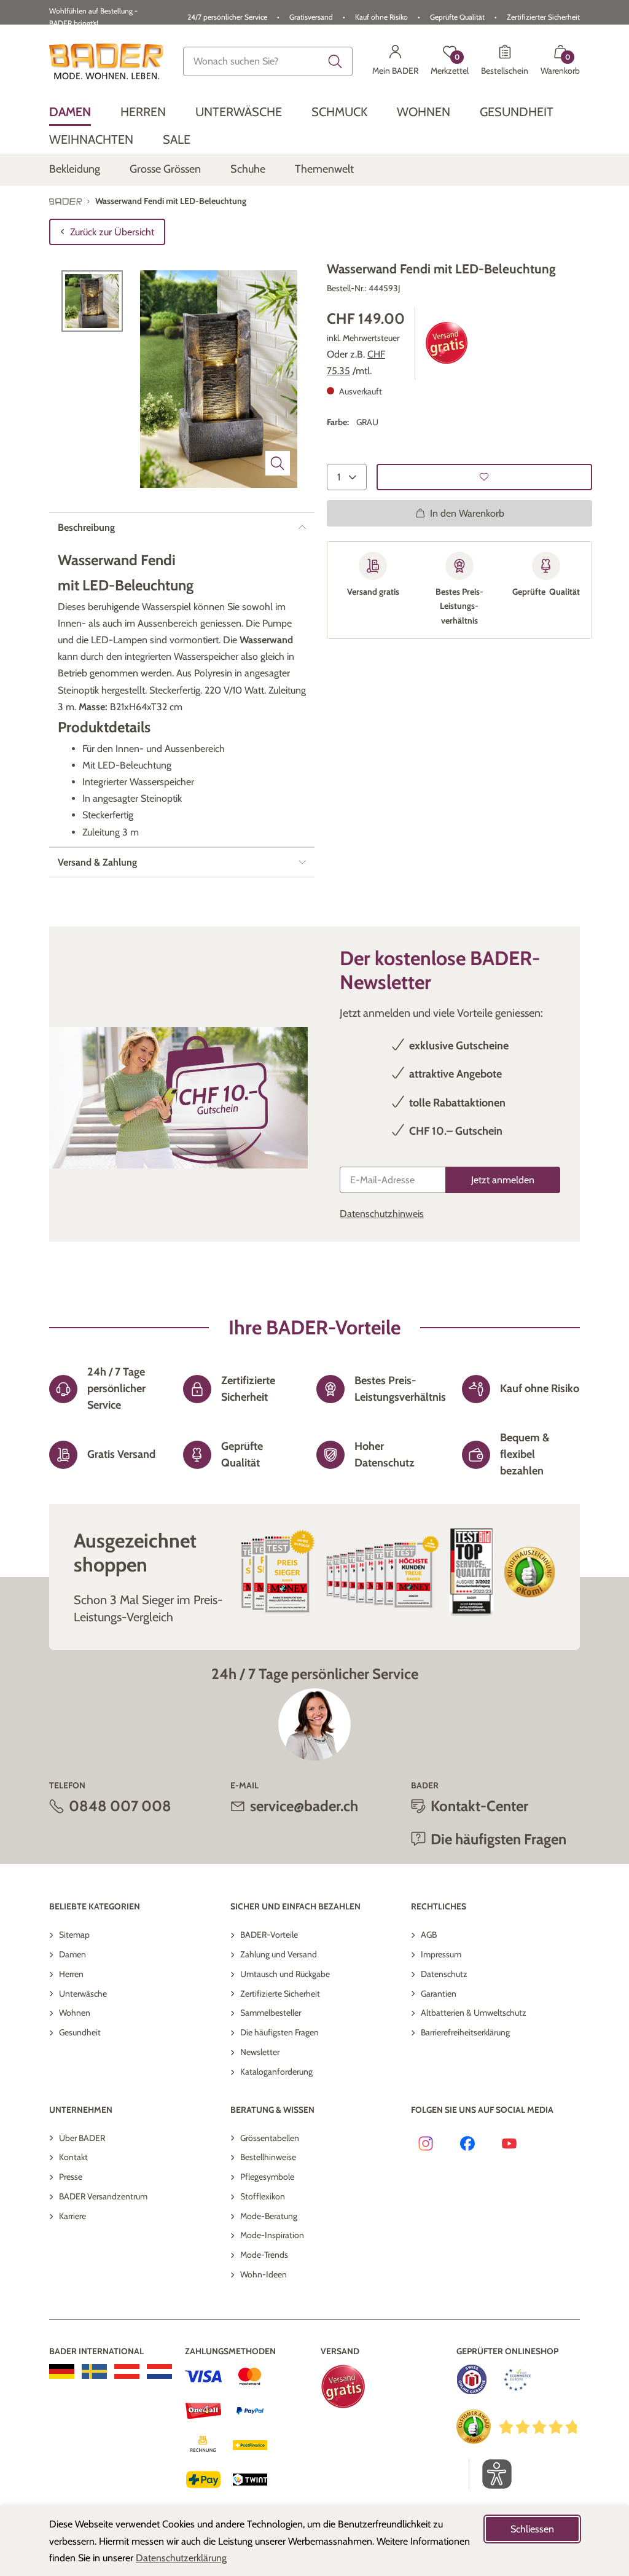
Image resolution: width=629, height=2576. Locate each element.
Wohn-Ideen (264, 2274)
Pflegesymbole (267, 2177)
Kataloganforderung (276, 2072)
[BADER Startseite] (106, 61)
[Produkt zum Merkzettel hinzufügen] (484, 477)
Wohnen (75, 2013)
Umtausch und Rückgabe (285, 1974)
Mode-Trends (264, 2255)
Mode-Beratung (269, 2216)
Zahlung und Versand (279, 1954)
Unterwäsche (83, 1994)
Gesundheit (80, 2032)
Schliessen (532, 2529)
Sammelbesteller (271, 2013)
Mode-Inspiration (272, 2235)
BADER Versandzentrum (103, 2196)
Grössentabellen (270, 2138)
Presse (71, 2177)
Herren (71, 1974)
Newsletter (260, 2052)
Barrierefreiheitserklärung (465, 2032)
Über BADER (82, 2138)
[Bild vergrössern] (278, 463)
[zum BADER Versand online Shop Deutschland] (62, 2371)
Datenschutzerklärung (181, 2558)
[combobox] (268, 61)
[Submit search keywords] (335, 61)
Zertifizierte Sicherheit (280, 1994)
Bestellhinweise (268, 2157)
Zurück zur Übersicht (112, 232)
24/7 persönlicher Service (227, 17)
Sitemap (74, 1935)
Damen (72, 1954)
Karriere (72, 2216)
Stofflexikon (263, 2196)
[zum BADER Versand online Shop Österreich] (127, 2371)
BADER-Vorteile (269, 1935)
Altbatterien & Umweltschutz (474, 2013)
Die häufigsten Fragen (279, 2032)
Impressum (441, 1954)
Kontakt (73, 2157)
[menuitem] (70, 112)
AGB (429, 1935)
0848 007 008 (120, 1806)
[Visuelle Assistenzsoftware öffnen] (490, 2474)
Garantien (439, 1994)
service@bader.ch (304, 1806)
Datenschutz (444, 1974)
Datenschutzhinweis (382, 1214)
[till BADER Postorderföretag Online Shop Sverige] (94, 2371)
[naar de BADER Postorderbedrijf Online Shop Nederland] (159, 2371)
